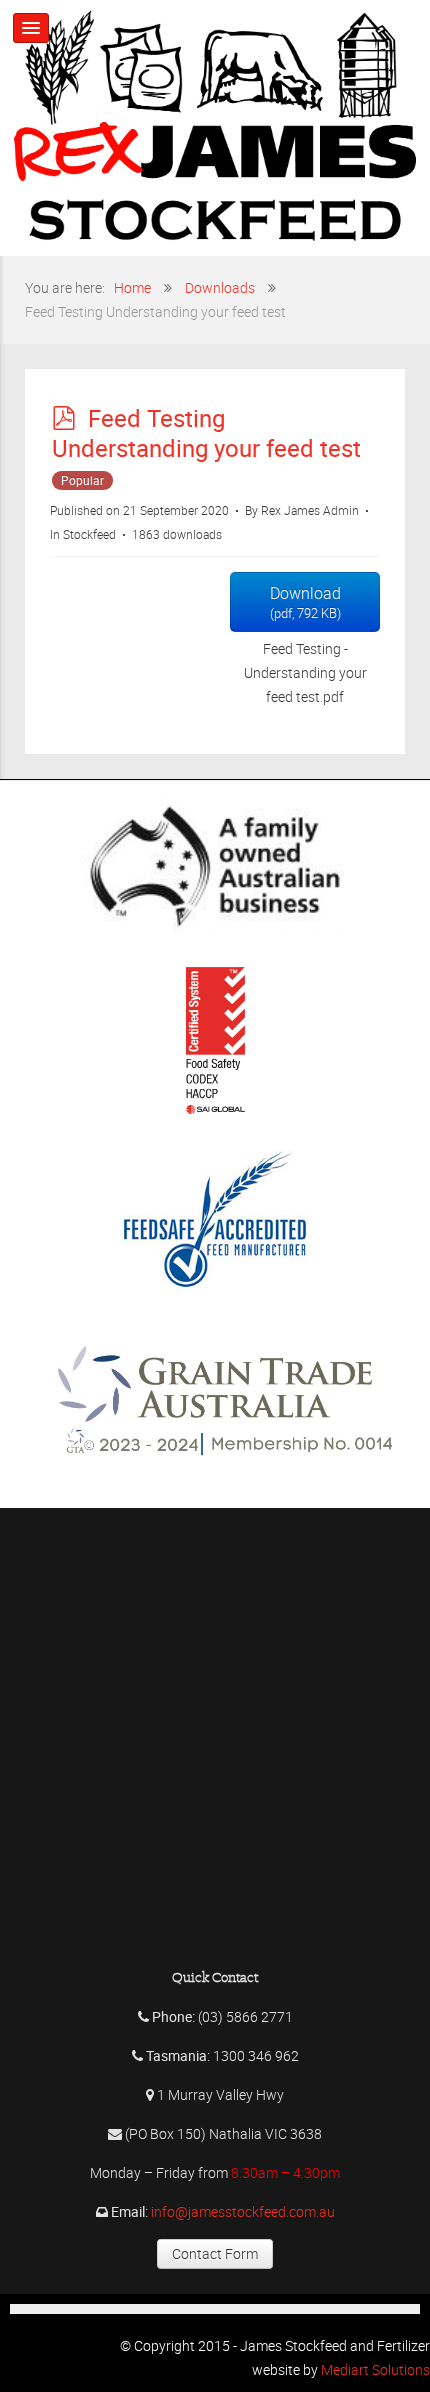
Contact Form (215, 2253)
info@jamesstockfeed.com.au (243, 2211)
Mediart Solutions (374, 2369)
